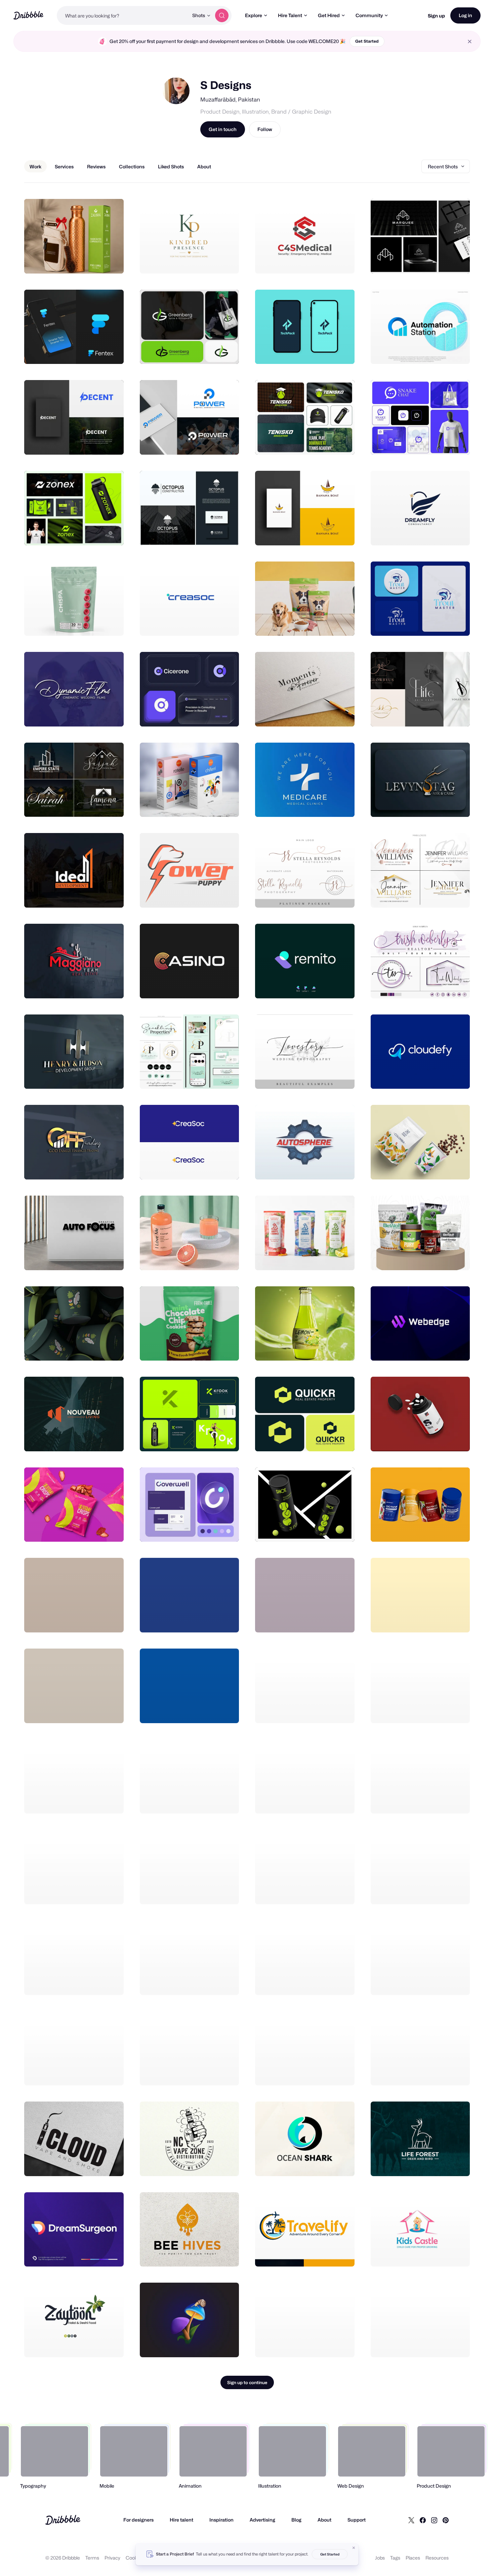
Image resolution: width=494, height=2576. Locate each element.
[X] (411, 2520)
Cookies (135, 2558)
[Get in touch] (84, 261)
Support (357, 2520)
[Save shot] (98, 261)
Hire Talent (290, 15)
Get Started (367, 41)
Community (369, 15)
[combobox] (123, 15)
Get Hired (329, 15)
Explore (254, 15)
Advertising (262, 2520)
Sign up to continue (247, 2382)
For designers (138, 2520)
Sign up (436, 16)
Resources (437, 2558)
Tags (395, 2558)
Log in (465, 15)
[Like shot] (111, 261)
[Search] (222, 15)
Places (413, 2558)
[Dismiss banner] (354, 2548)
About (324, 2520)
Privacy (112, 2558)
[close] (470, 41)
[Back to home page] (28, 15)
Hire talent (181, 2520)
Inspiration (221, 2520)
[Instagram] (434, 2520)
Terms (92, 2558)
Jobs (380, 2558)
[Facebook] (423, 2520)
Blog (296, 2520)
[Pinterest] (446, 2520)
